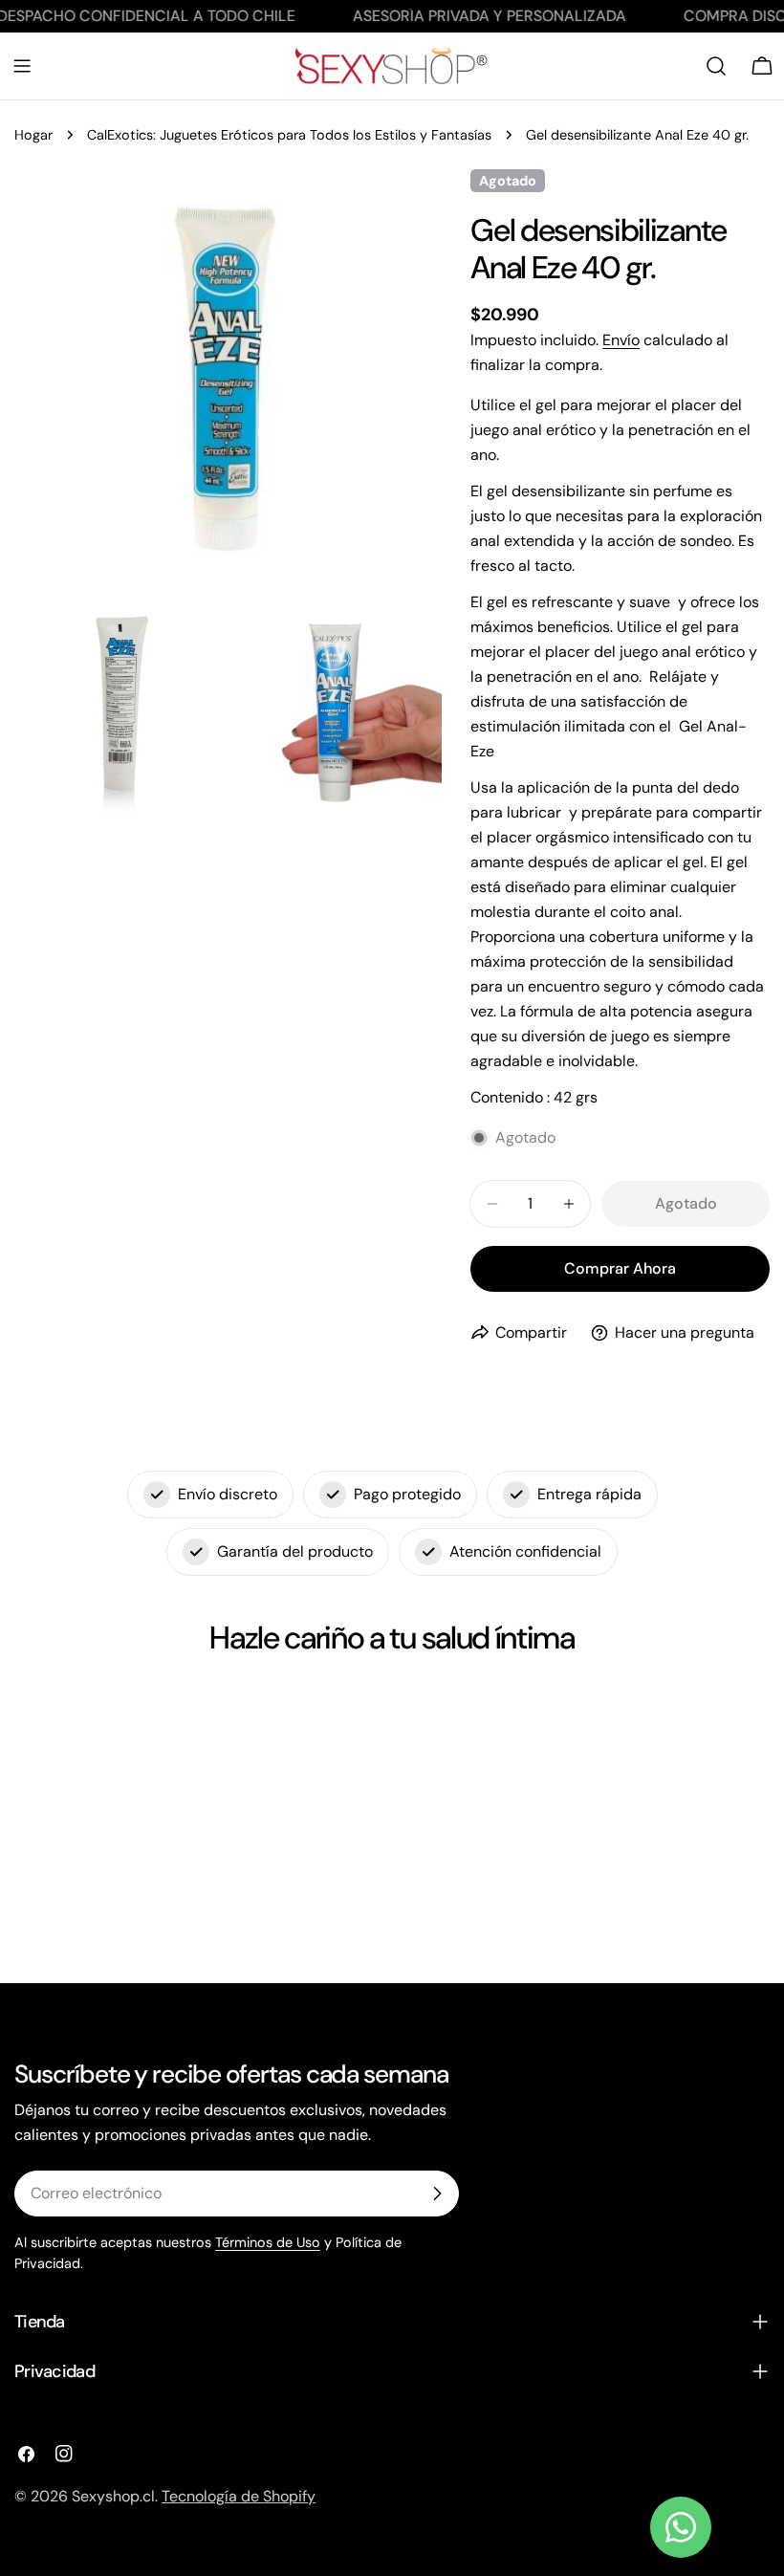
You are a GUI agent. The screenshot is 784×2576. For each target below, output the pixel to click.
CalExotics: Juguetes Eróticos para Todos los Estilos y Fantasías (289, 135)
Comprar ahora (620, 1268)
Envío (621, 340)
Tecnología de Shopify (239, 2496)
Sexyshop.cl (113, 2496)
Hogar (33, 135)
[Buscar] (716, 66)
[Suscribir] (437, 2194)
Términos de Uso (268, 2242)
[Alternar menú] (22, 66)
